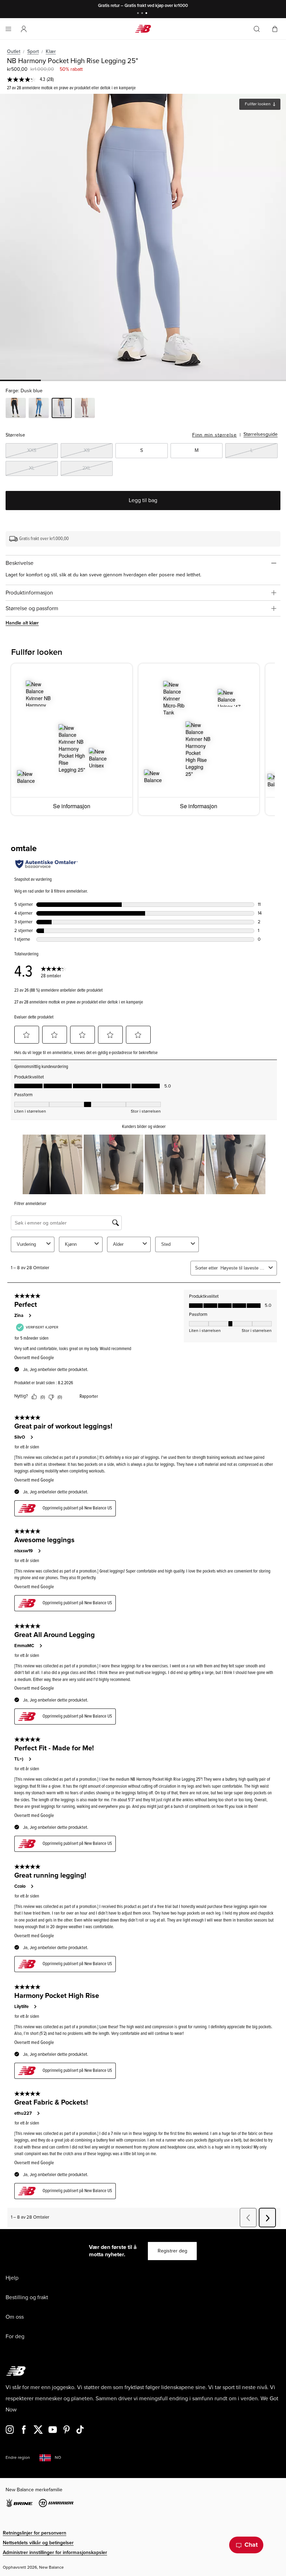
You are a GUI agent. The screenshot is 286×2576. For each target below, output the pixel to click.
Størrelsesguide (261, 434)
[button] (24, 29)
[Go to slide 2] (143, 14)
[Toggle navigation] (8, 29)
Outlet (14, 51)
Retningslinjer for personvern (35, 2533)
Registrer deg (172, 2251)
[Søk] (257, 29)
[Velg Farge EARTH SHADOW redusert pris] (85, 409)
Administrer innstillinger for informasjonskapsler (55, 2552)
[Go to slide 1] (139, 14)
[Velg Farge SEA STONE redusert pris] (39, 409)
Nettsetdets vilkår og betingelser (38, 2543)
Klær (51, 51)
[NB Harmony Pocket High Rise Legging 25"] (143, 237)
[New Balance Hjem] (143, 29)
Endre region (18, 2458)
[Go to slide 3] (147, 14)
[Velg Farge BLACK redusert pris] (16, 409)
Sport (33, 51)
